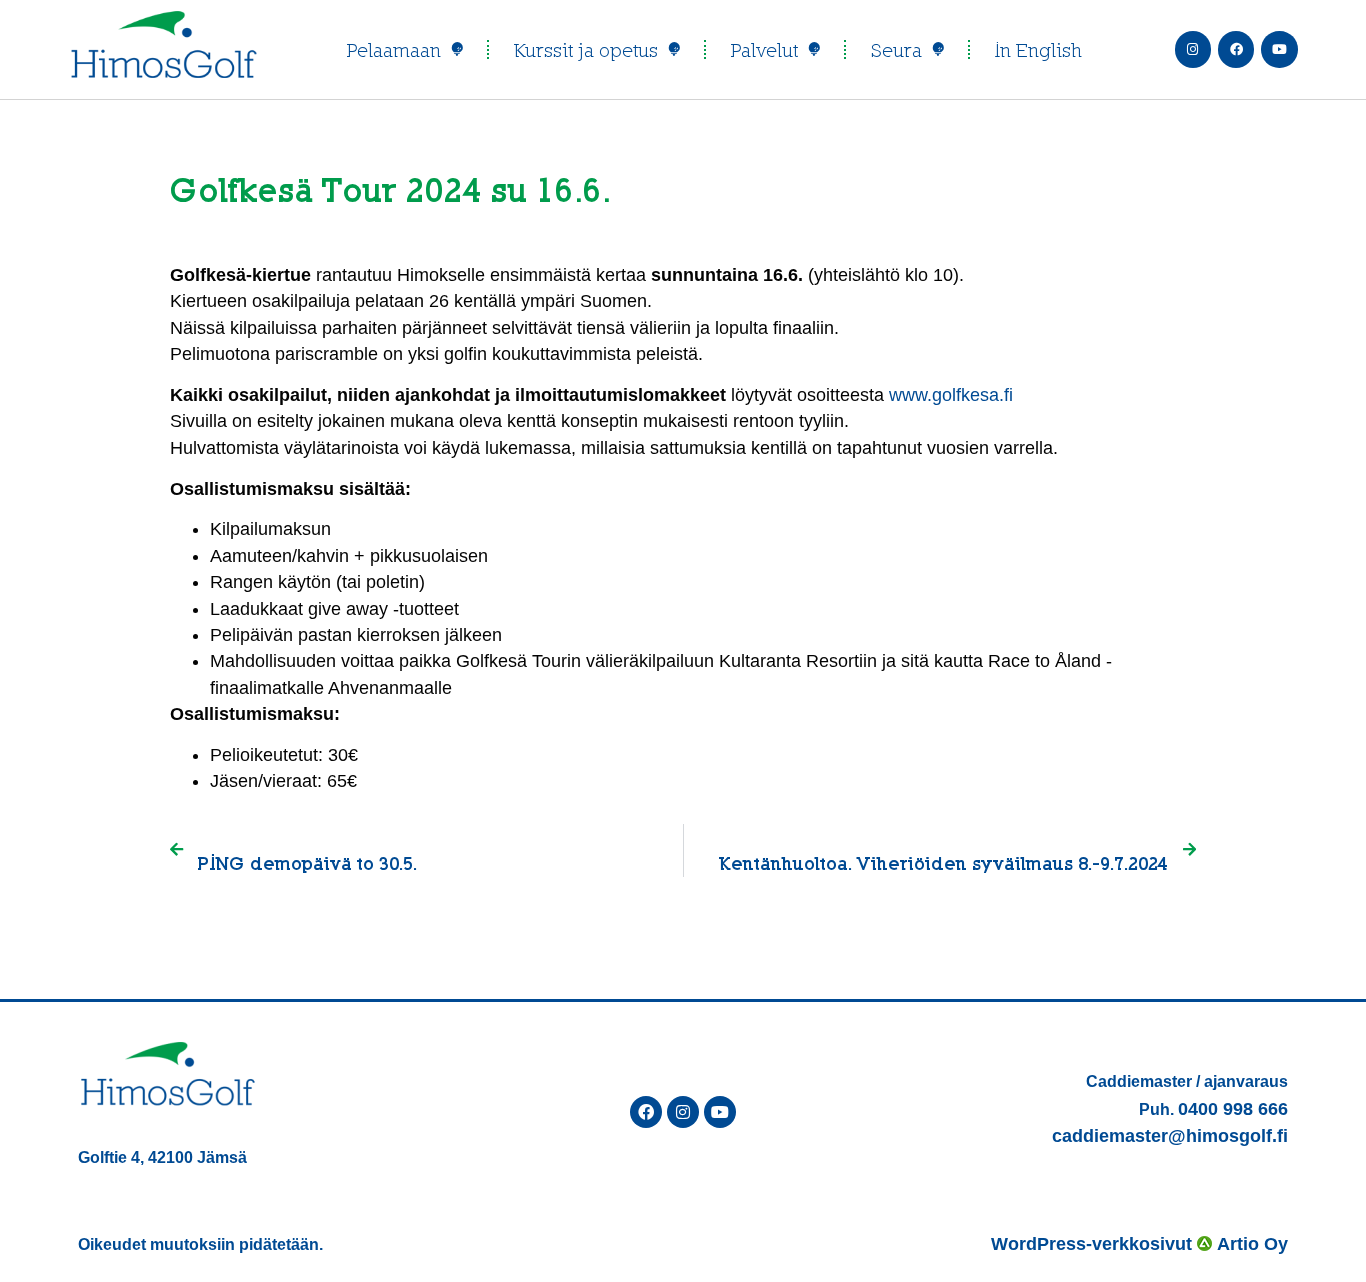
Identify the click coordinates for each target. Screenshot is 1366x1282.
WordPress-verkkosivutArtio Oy (1139, 1244)
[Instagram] (1193, 49)
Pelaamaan (394, 50)
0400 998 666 (1233, 1109)
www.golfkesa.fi (951, 395)
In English (1038, 50)
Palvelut (764, 50)
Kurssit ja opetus (586, 50)
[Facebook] (1236, 49)
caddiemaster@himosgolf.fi (1170, 1136)
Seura (896, 50)
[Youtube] (1279, 49)
